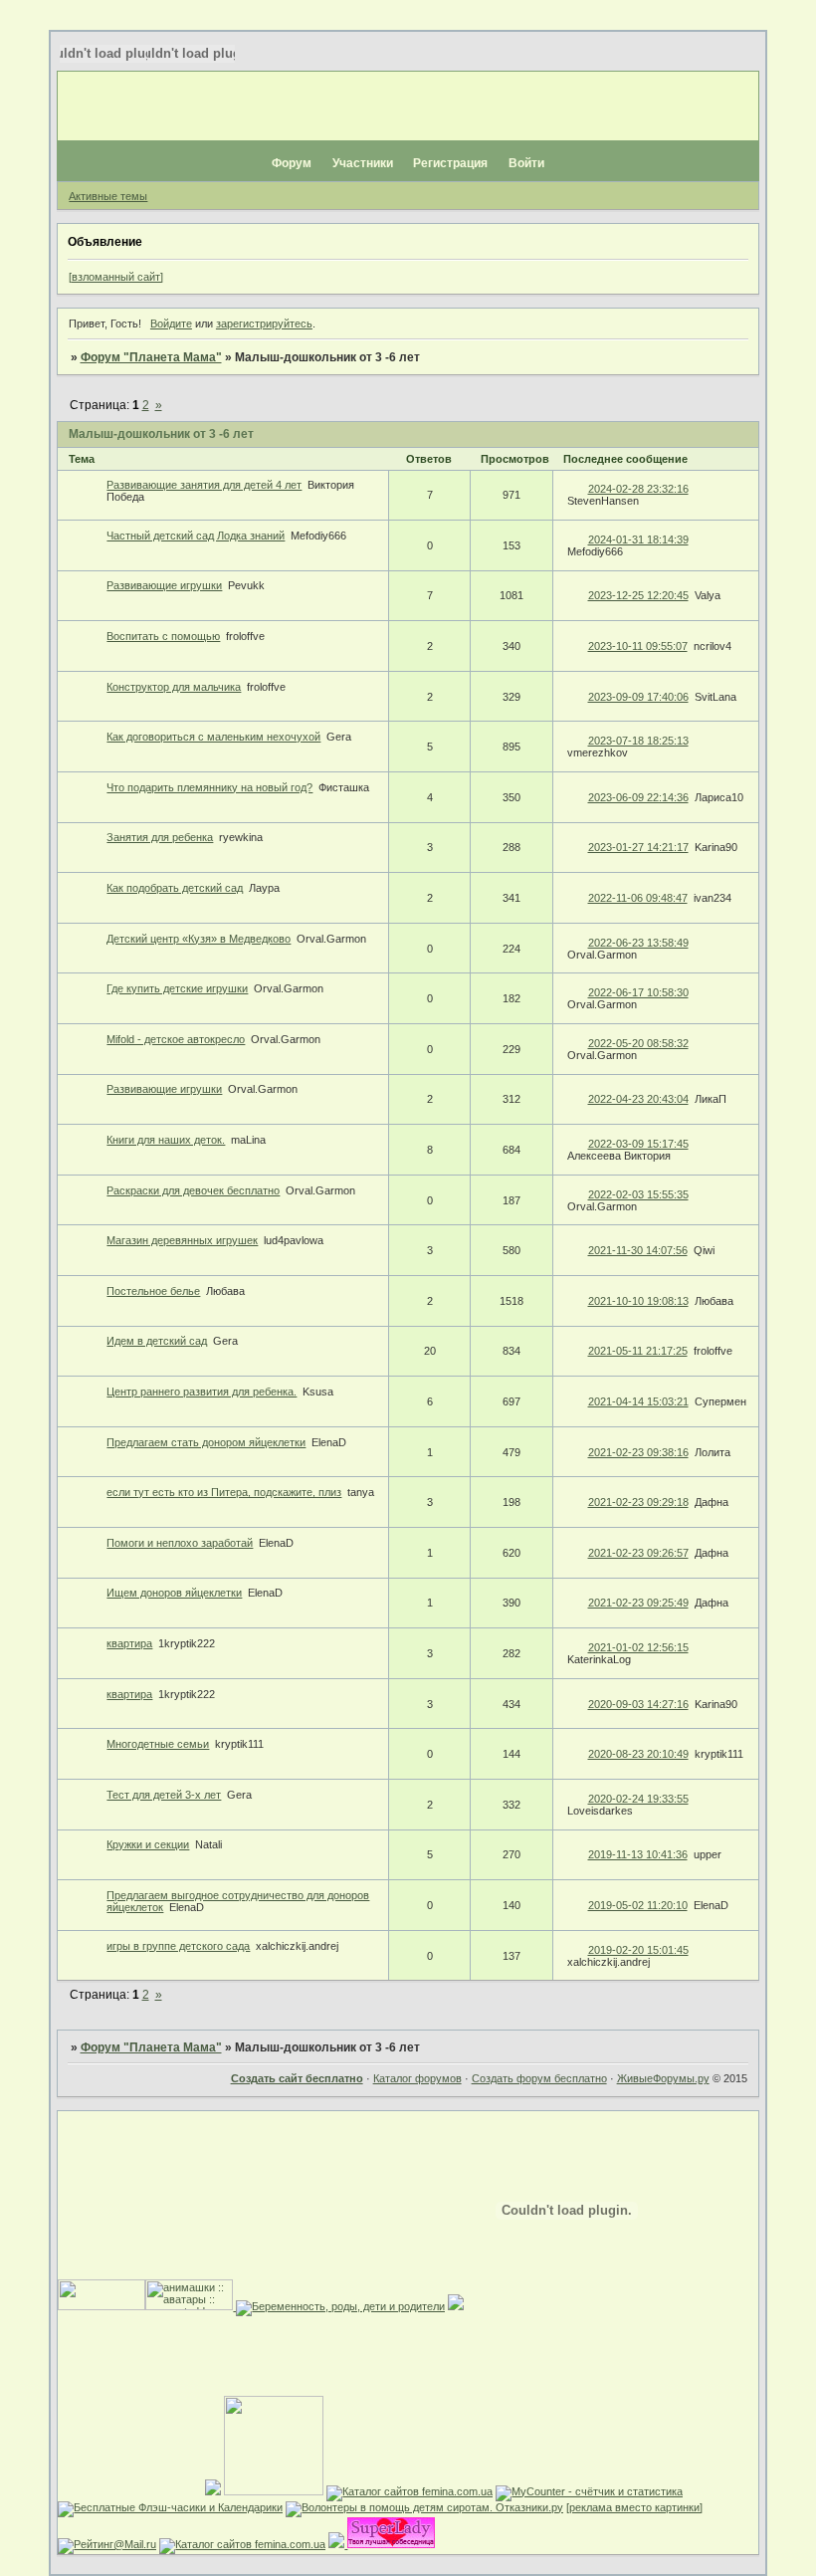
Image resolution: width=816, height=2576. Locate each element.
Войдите (171, 323)
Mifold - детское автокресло (176, 1039)
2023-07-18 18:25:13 (638, 741)
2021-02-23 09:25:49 (638, 1603)
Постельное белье (153, 1291)
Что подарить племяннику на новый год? (209, 787)
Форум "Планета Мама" (151, 357)
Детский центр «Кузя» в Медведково (199, 939)
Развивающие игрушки (164, 585)
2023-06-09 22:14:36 (638, 797)
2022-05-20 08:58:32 (638, 1043)
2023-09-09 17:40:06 (638, 697)
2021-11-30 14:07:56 (638, 1250)
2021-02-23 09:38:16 (638, 1452)
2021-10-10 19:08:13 (638, 1301)
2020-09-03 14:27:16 (638, 1704)
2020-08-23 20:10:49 (638, 1754)
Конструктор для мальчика (174, 687)
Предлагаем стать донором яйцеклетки (206, 1442)
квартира (129, 1643)
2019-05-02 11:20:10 (638, 1905)
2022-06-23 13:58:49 (638, 943)
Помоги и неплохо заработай (180, 1543)
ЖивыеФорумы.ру (663, 2078)
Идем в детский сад (157, 1341)
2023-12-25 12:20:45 (638, 595)
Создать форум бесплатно (539, 2078)
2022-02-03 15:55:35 (638, 1194)
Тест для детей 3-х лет (164, 1795)
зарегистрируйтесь (264, 323)
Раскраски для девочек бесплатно (193, 1190)
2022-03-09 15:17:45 (638, 1144)
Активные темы (108, 196)
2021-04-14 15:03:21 (638, 1401)
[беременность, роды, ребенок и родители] (339, 2306)
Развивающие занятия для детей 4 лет (204, 485)
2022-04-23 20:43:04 (638, 1099)
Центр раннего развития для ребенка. (202, 1392)
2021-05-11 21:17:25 (638, 1351)
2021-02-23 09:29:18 (638, 1502)
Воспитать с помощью (163, 636)
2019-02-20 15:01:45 (638, 1950)
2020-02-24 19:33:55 (638, 1799)
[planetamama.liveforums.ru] (213, 2491)
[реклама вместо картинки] (634, 2507)
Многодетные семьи (158, 1744)
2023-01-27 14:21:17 (638, 847)
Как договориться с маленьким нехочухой (213, 737)
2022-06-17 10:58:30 (638, 992)
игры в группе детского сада (178, 1946)
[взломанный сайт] (116, 277)
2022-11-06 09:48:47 (638, 898)
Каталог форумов (417, 2078)
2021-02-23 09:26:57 (638, 1553)
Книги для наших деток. (166, 1140)
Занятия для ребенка (160, 837)
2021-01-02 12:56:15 (638, 1647)
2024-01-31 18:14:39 (638, 539)
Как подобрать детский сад (175, 888)
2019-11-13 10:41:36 (638, 1854)
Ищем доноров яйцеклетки (174, 1593)
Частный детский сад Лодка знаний (196, 536)
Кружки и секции (148, 1844)
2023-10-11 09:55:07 (638, 646)
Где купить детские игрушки (177, 988)
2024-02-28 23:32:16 (638, 489)
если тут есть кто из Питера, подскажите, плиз (224, 1492)
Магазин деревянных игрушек (182, 1240)
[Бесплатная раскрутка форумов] (274, 2491)
